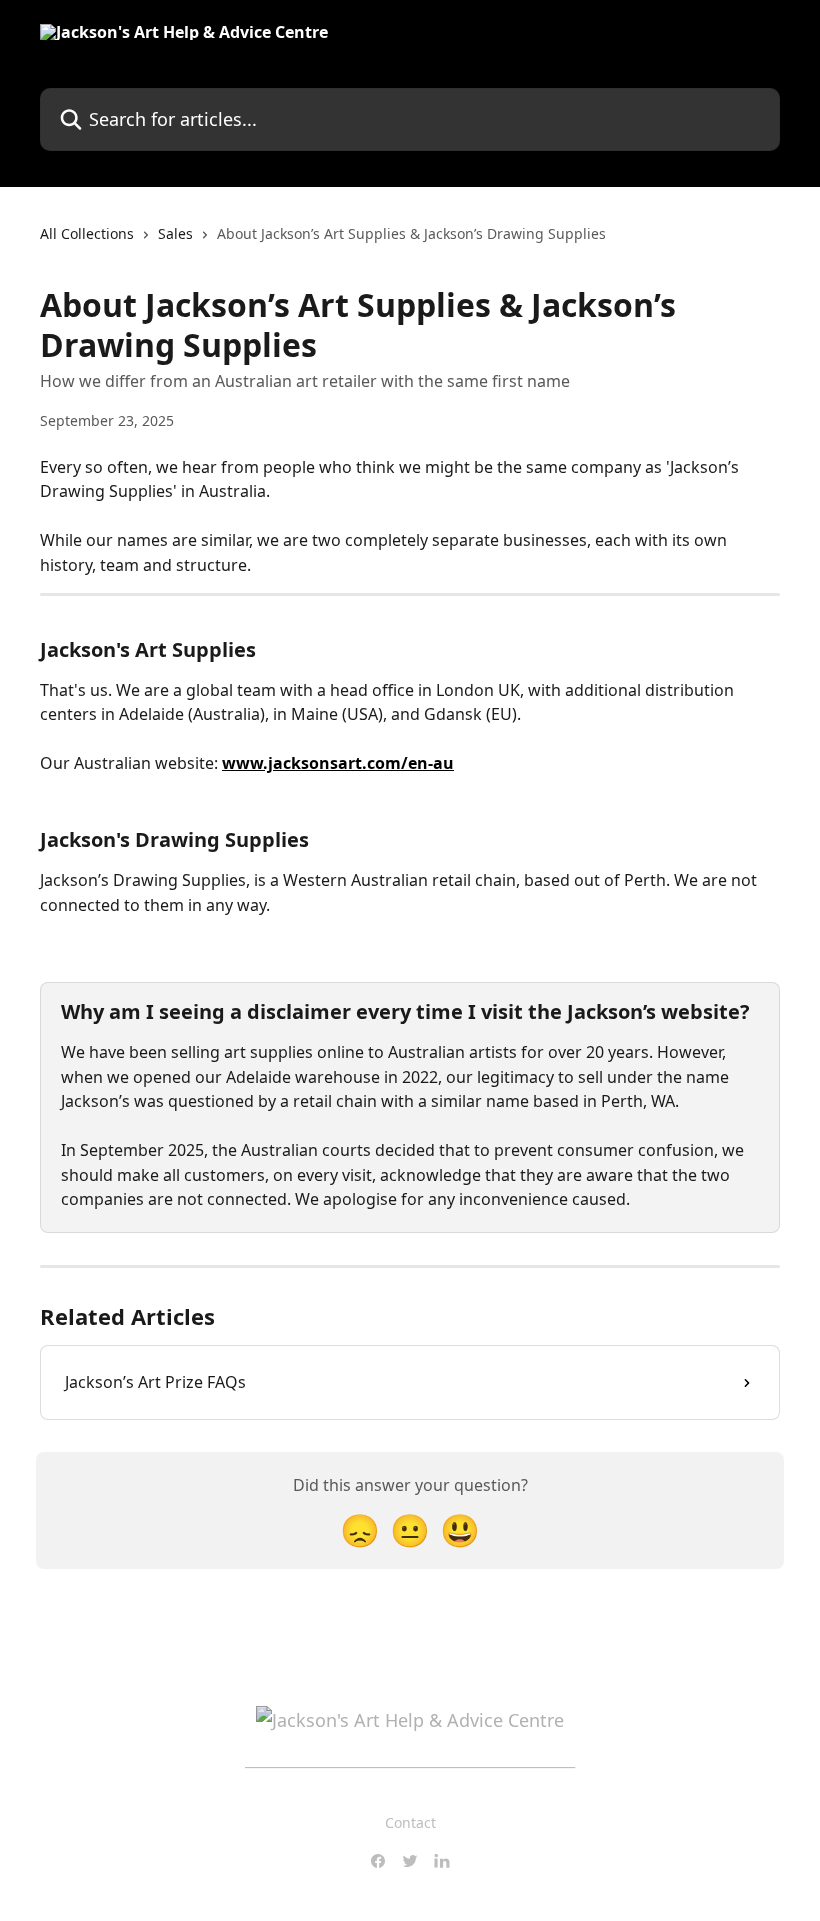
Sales (175, 233)
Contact (410, 1822)
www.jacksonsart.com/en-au (338, 763)
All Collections (87, 233)
